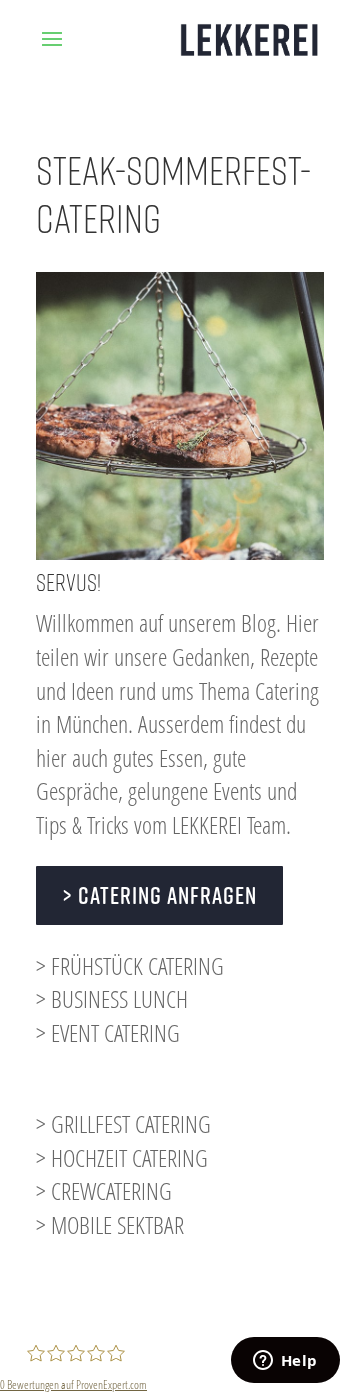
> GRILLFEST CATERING (123, 1123)
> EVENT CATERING (108, 1032)
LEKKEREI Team (229, 824)
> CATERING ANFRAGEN (159, 895)
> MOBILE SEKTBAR (110, 1224)
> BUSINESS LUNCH (112, 998)
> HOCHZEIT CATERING (122, 1157)
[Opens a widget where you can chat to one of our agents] (285, 1362)
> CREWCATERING (104, 1190)
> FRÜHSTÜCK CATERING (130, 965)
